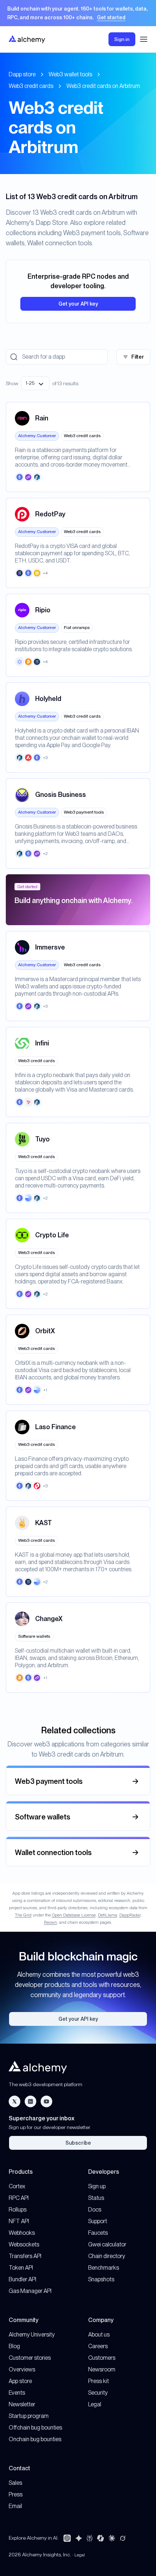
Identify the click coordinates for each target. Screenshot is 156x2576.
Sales (15, 2483)
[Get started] (78, 13)
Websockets (24, 2244)
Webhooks (22, 2233)
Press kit (98, 2381)
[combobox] (35, 383)
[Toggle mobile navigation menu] (144, 39)
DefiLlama (108, 1915)
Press (16, 2494)
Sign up (97, 2186)
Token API (21, 2268)
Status (96, 2198)
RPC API (19, 2198)
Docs (95, 2210)
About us (99, 2335)
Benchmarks (104, 2268)
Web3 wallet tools (70, 74)
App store (20, 2381)
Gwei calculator (107, 2244)
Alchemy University (32, 2335)
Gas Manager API (30, 2291)
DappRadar (130, 1915)
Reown (50, 1922)
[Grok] (123, 2538)
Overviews (22, 2369)
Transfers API (25, 2256)
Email (15, 2506)
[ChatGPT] (67, 2538)
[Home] (27, 39)
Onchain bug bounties (35, 2439)
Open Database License (74, 1915)
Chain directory (107, 2256)
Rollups (18, 2210)
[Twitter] (15, 2101)
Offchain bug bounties (35, 2428)
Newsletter (22, 2404)
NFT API (19, 2221)
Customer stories (30, 2358)
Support (98, 2221)
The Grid (23, 1915)
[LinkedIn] (30, 2101)
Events (17, 2393)
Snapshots (101, 2279)
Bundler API (22, 2279)
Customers (102, 2358)
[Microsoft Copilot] (100, 2538)
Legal (95, 2404)
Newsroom (102, 2369)
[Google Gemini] (79, 2538)
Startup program (29, 2416)
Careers (98, 2346)
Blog (14, 2346)
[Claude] (112, 2538)
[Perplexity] (90, 2538)
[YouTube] (46, 2101)
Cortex (17, 2186)
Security (98, 2393)
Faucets (98, 2233)
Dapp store (22, 74)
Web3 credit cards (31, 86)
